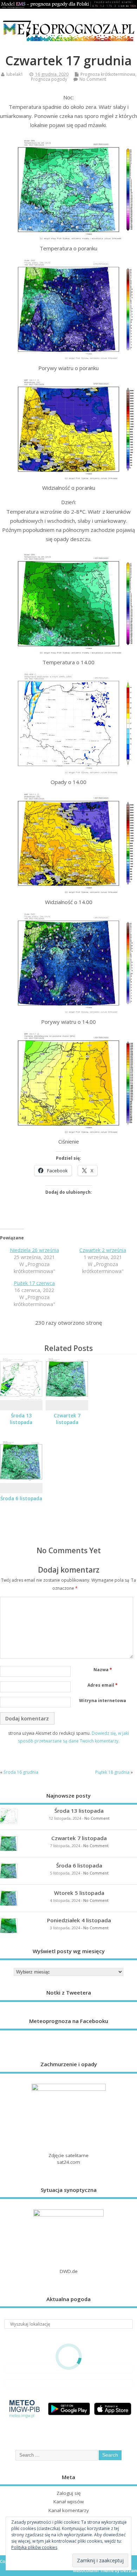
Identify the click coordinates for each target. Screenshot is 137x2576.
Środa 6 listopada (21, 1498)
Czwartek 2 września (103, 1250)
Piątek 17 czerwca (34, 1283)
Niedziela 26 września (34, 1250)
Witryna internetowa (103, 1701)
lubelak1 (15, 74)
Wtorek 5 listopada (79, 1893)
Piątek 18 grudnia (112, 1772)
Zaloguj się (69, 2493)
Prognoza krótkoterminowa (108, 74)
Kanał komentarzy (69, 2510)
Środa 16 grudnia (21, 1772)
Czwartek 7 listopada (67, 1419)
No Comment (93, 79)
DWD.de (69, 2271)
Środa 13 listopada (21, 1419)
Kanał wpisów (68, 2502)
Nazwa (103, 1670)
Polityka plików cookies (34, 2547)
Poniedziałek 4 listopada (79, 1920)
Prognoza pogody (49, 79)
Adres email (103, 1685)
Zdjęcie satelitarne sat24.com (68, 2159)
